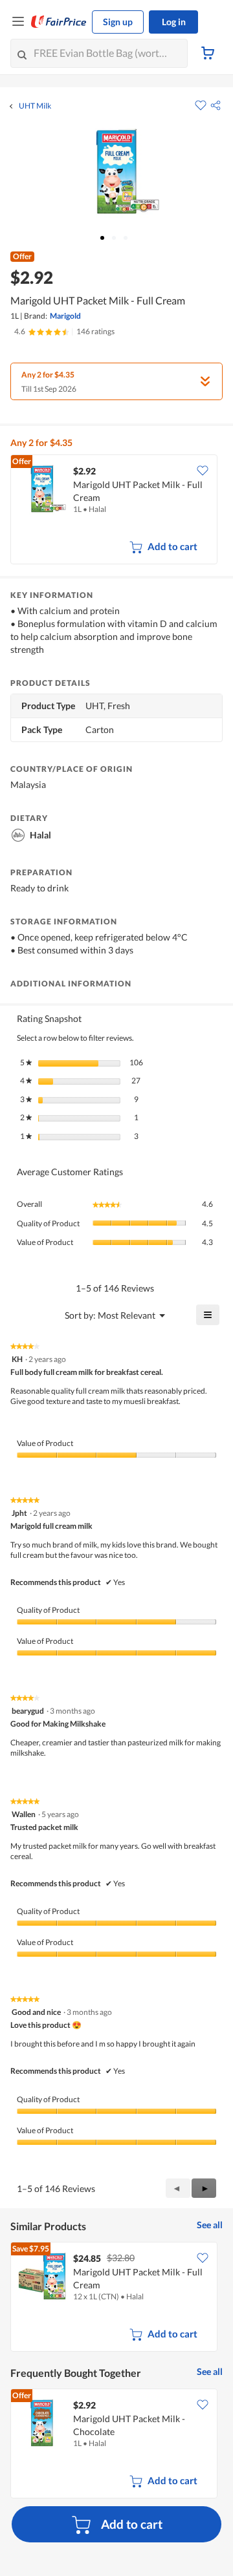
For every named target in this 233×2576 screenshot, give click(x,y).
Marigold (65, 316)
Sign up (118, 22)
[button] (216, 105)
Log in (174, 22)
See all (210, 2225)
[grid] (116, 511)
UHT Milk (35, 106)
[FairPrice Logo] (59, 22)
